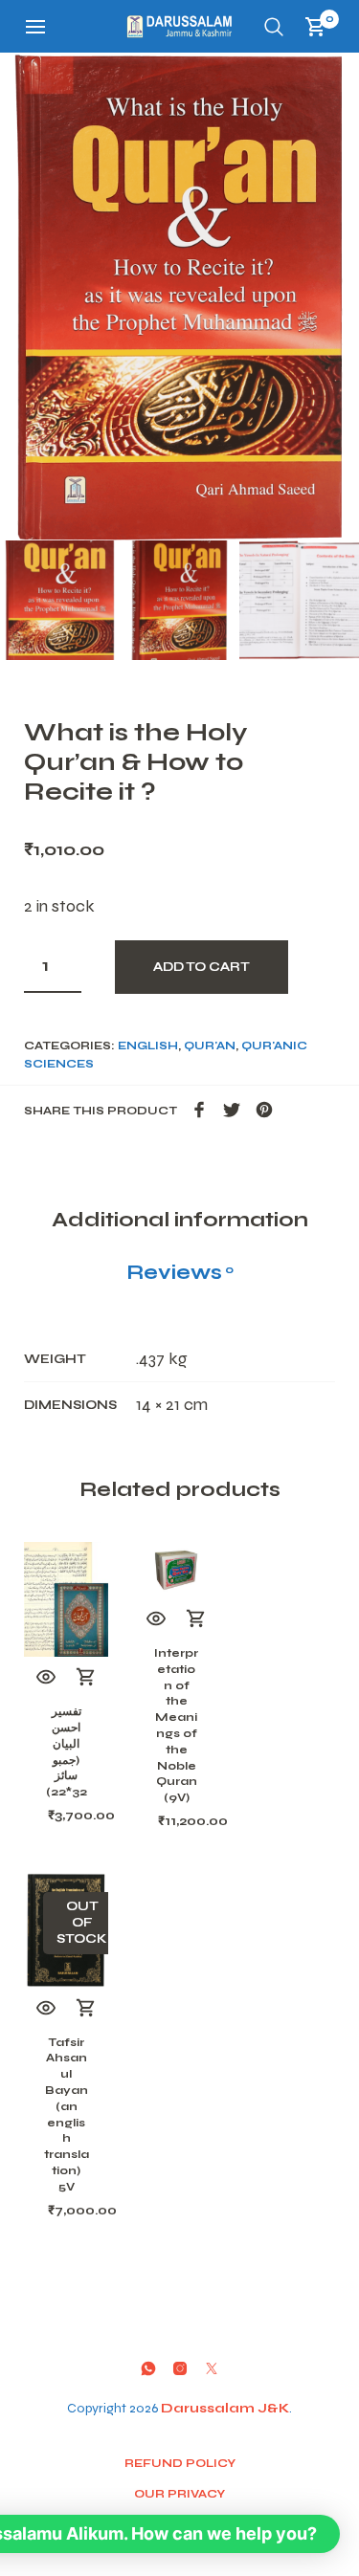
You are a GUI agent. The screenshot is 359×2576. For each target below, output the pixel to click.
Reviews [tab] (180, 1272)
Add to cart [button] (86, 1678)
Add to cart (202, 967)
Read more (86, 2009)
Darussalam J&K (225, 2408)
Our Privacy (179, 2494)
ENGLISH (148, 1046)
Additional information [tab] (180, 1220)
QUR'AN (210, 1046)
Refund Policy (180, 2463)
